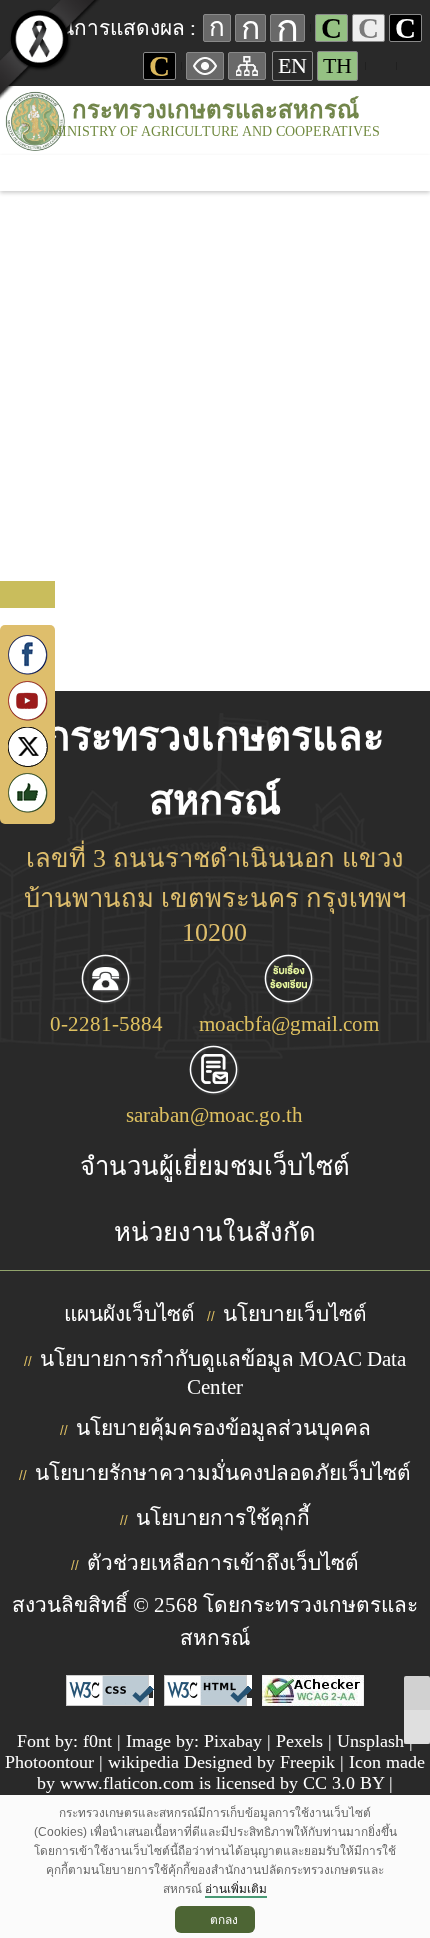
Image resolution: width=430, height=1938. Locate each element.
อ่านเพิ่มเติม (236, 1889)
